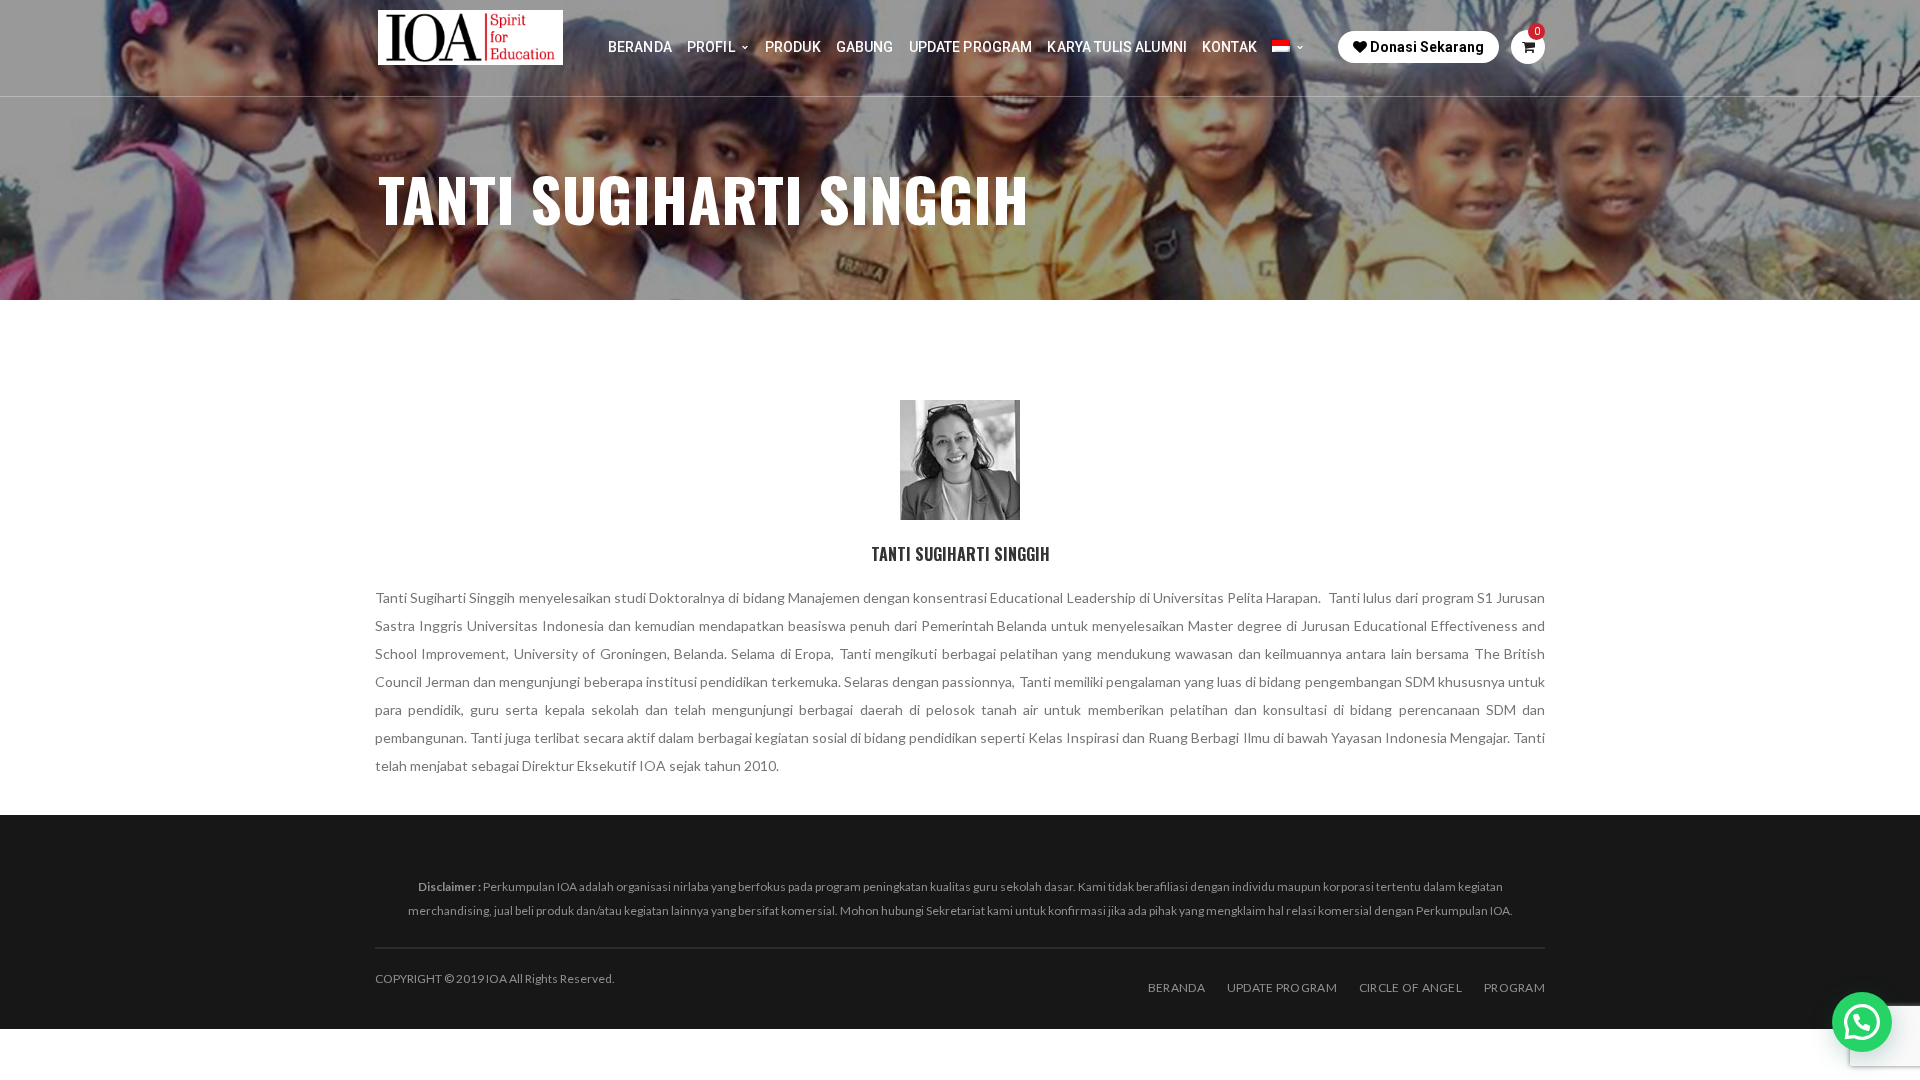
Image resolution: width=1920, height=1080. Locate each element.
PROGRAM (1514, 987)
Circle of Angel (1410, 987)
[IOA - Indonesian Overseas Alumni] (470, 35)
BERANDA (1176, 987)
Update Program (1282, 987)
